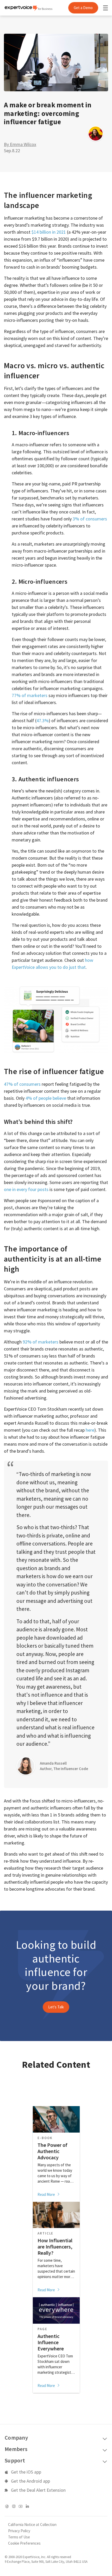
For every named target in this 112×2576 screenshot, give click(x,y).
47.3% (43, 720)
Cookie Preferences (24, 2543)
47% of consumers (22, 1084)
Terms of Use (19, 2537)
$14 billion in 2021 (49, 232)
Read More (46, 2194)
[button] (56, 2007)
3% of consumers (90, 519)
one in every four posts (26, 1189)
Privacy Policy (19, 2531)
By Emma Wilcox (20, 144)
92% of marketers (41, 1342)
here (90, 1430)
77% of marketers (30, 695)
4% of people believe (45, 1098)
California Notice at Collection (32, 2525)
